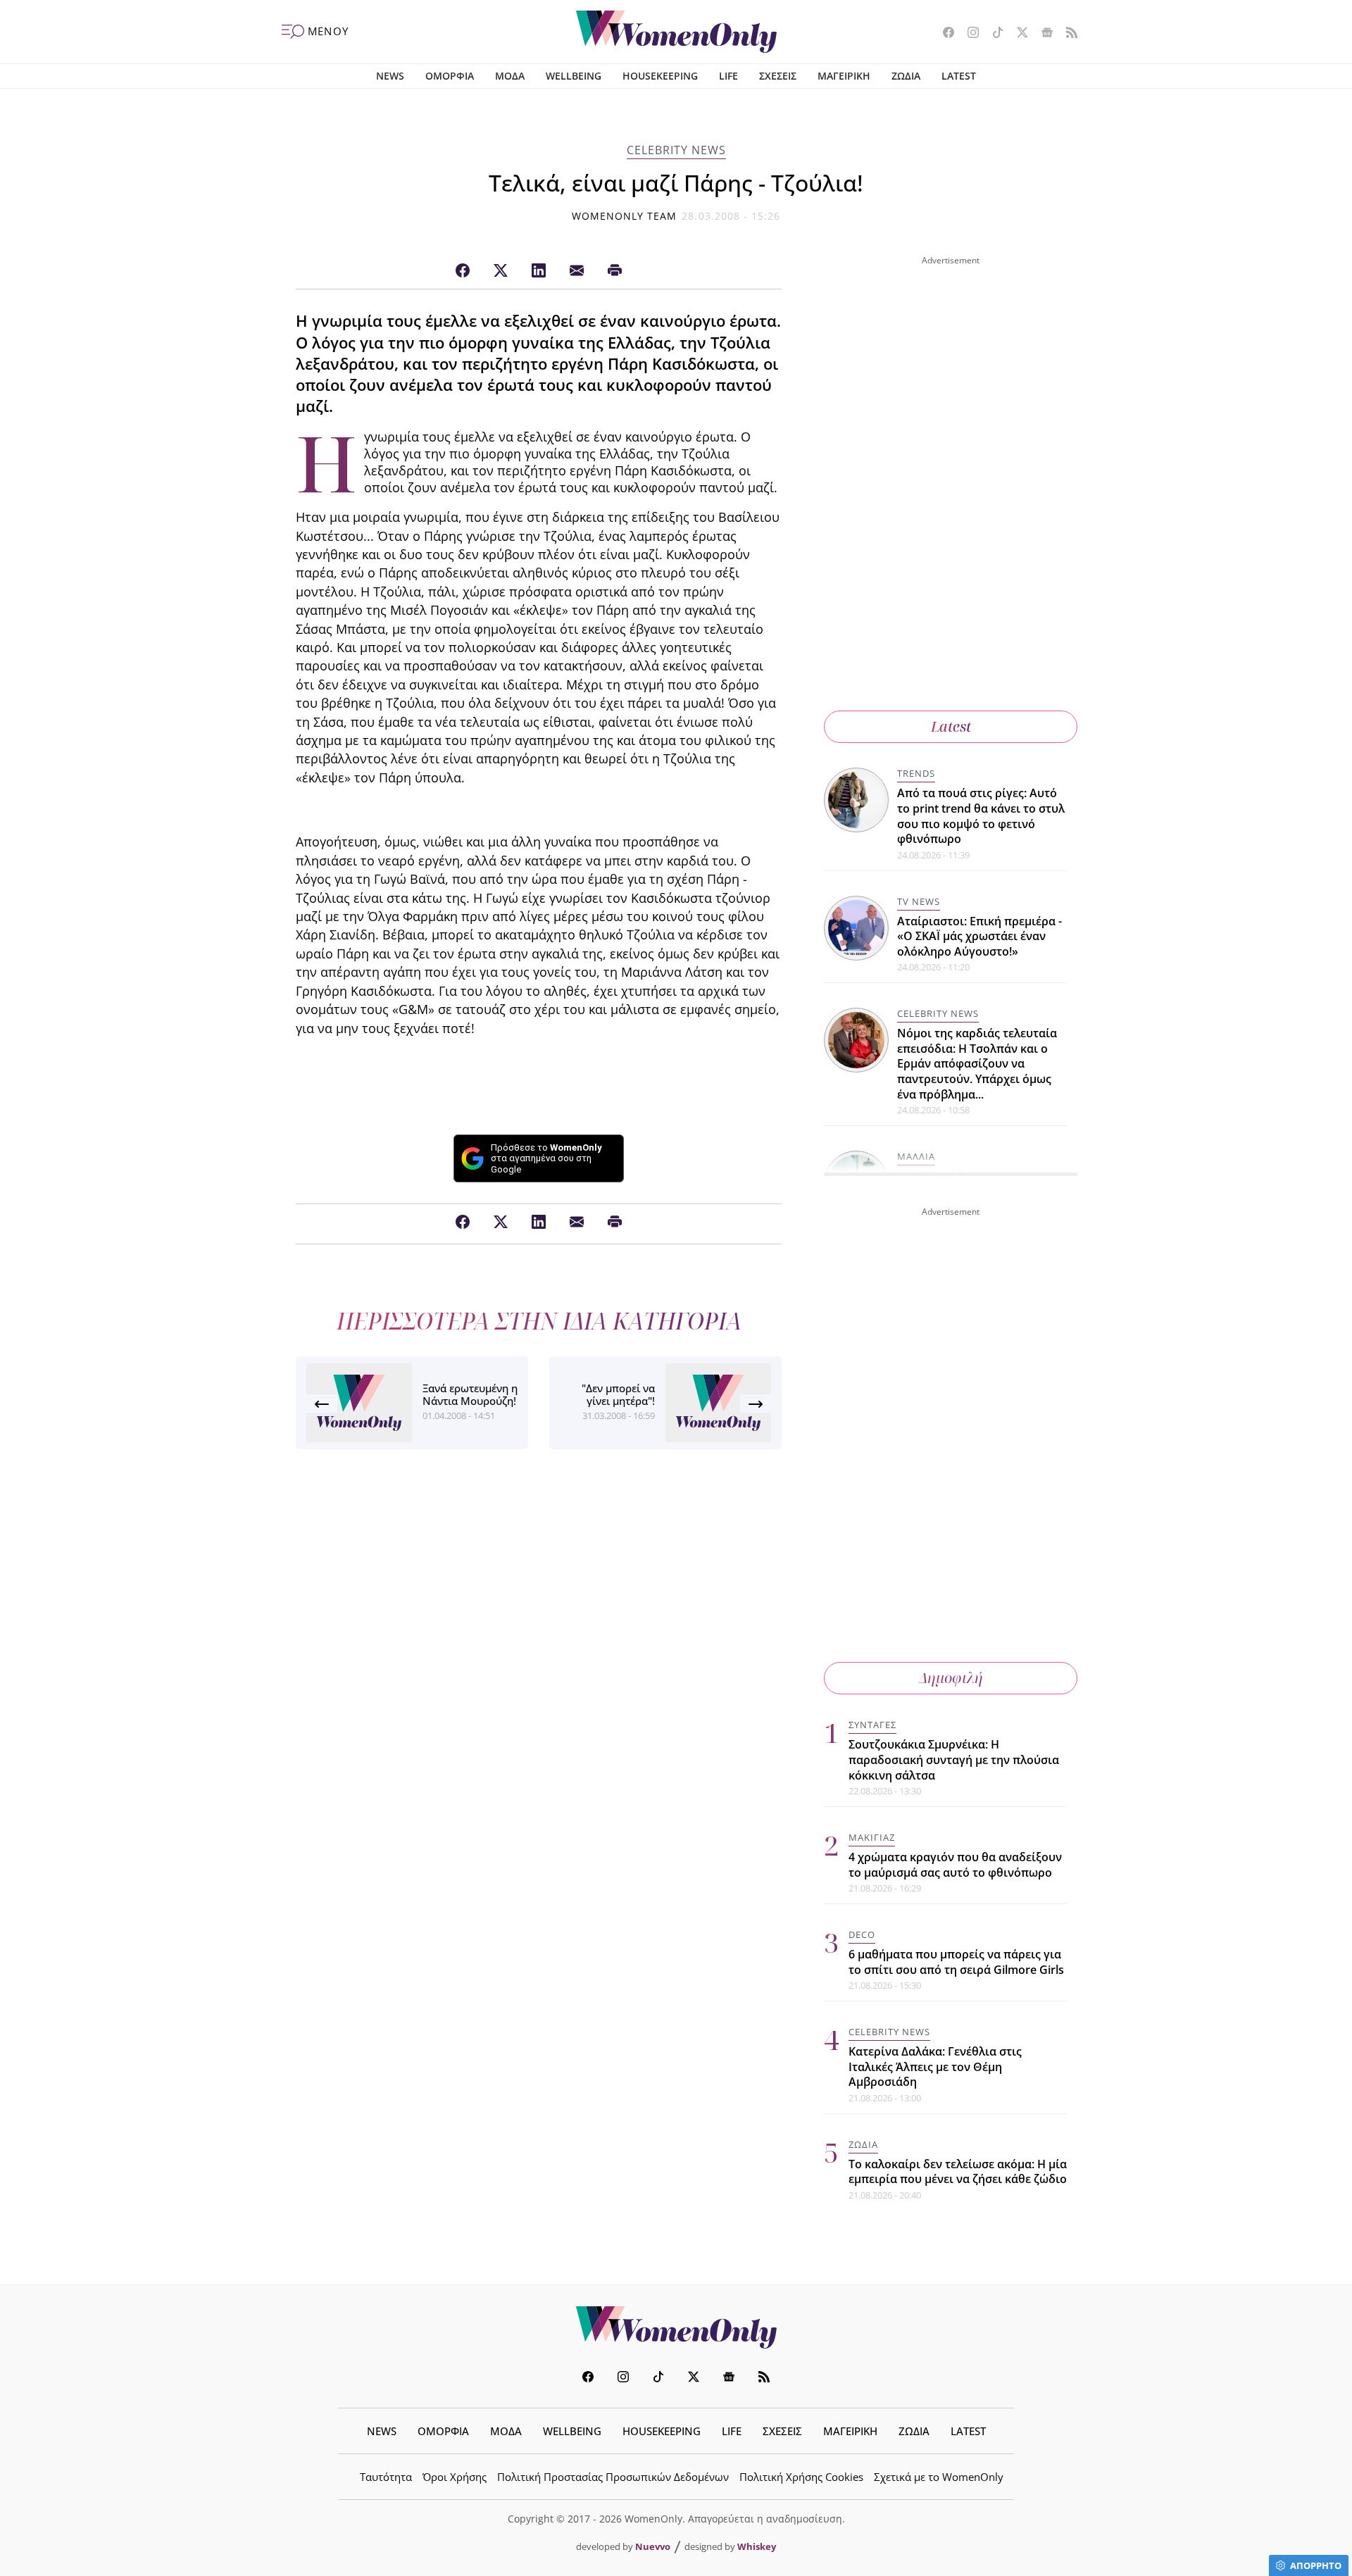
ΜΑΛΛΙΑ (916, 1156)
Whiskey (757, 2546)
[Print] (615, 271)
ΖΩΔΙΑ (906, 76)
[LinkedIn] (539, 271)
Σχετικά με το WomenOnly (939, 2477)
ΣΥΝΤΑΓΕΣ (872, 1725)
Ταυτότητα (386, 2477)
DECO (862, 1934)
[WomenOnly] (676, 32)
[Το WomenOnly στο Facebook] (943, 34)
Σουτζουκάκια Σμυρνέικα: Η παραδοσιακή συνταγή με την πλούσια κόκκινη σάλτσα (954, 1759)
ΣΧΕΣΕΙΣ (778, 76)
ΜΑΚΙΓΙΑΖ (872, 1837)
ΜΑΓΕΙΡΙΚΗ (844, 76)
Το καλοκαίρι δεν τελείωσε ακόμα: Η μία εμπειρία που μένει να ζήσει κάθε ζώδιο (958, 2172)
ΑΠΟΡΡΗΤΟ (1316, 2565)
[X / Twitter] (501, 271)
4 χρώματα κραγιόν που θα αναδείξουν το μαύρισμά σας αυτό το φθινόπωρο (955, 1865)
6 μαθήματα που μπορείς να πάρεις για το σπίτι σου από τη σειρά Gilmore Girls (956, 1962)
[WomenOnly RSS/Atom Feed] (1066, 34)
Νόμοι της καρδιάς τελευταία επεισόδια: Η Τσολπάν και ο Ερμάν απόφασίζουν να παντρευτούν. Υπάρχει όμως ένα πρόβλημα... (977, 1063)
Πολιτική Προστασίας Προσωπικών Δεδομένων (613, 2477)
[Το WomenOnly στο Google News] (1042, 34)
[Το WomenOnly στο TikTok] (993, 34)
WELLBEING (574, 76)
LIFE (728, 76)
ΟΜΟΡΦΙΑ (450, 76)
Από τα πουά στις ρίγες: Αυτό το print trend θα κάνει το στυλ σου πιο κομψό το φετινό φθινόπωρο (981, 816)
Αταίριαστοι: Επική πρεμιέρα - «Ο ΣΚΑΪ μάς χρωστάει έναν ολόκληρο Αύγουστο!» (979, 936)
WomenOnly (676, 2327)
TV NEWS (919, 901)
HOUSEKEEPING (660, 76)
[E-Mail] (577, 271)
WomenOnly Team (625, 216)
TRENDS (916, 773)
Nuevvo (653, 2546)
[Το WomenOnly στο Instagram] (968, 34)
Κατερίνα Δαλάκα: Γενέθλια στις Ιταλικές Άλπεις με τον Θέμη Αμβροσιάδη (935, 2067)
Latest (951, 726)
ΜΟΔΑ (510, 76)
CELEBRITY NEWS (676, 150)
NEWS (390, 76)
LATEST (959, 76)
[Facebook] (463, 271)
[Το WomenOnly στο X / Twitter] (1017, 34)
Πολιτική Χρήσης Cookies (801, 2477)
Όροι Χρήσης (455, 2477)
